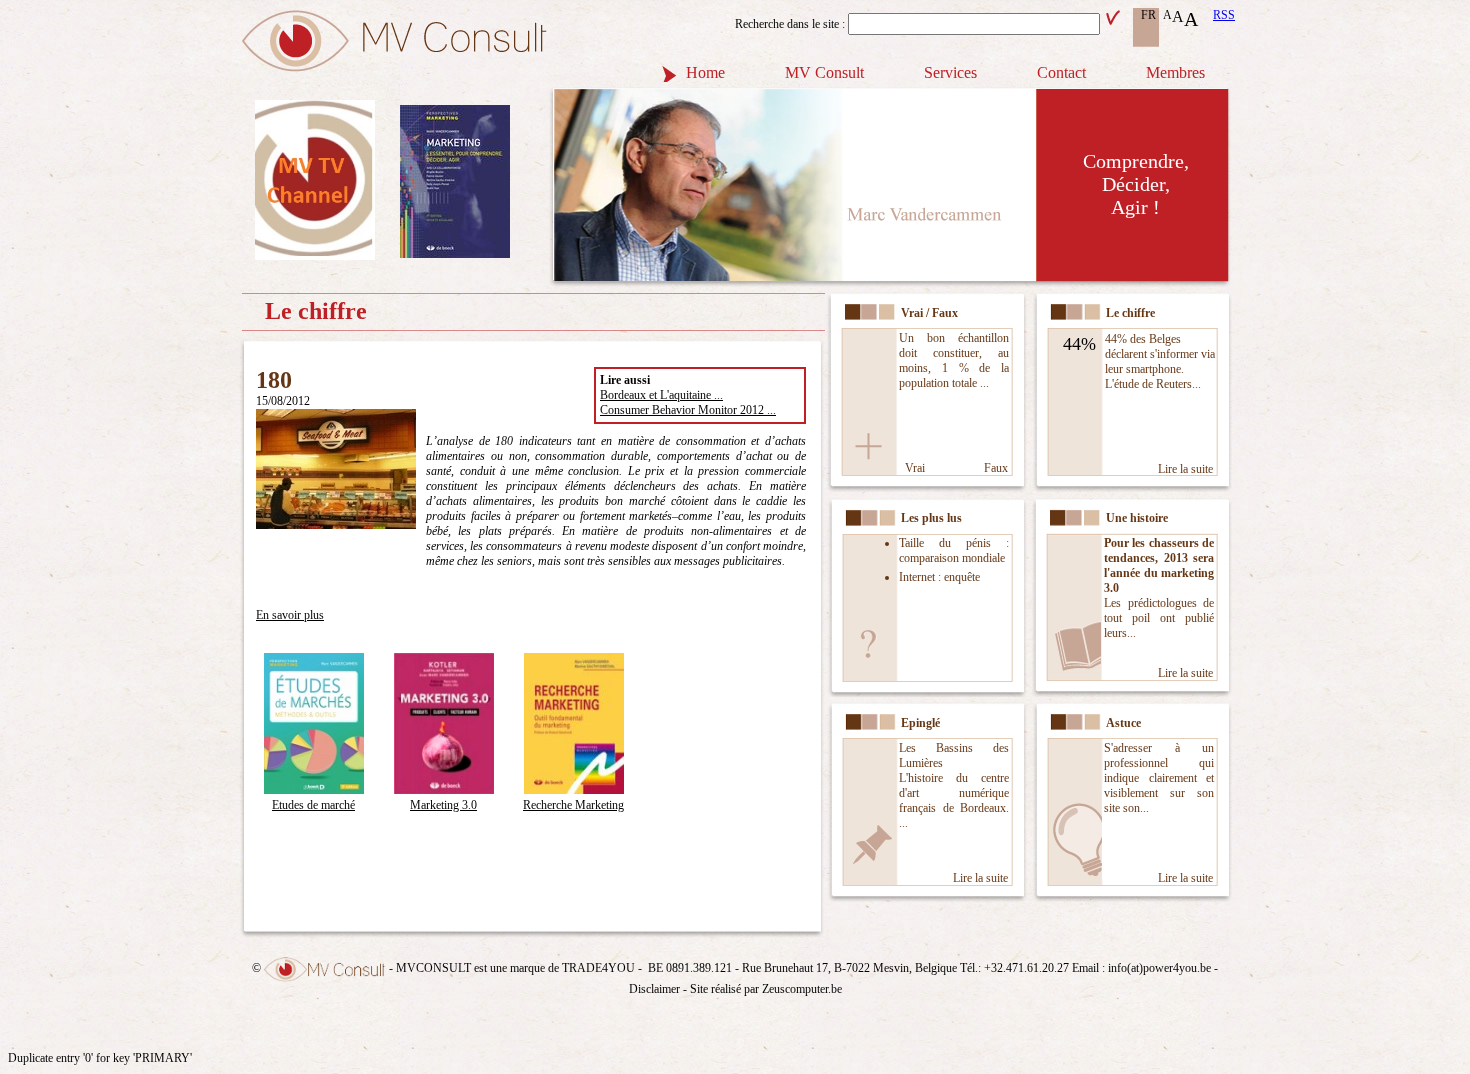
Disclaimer (654, 989)
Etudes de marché (313, 805)
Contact (1061, 72)
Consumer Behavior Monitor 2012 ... (688, 410)
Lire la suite (1185, 469)
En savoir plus (290, 615)
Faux (996, 468)
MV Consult (824, 72)
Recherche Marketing (573, 805)
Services (950, 72)
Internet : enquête (939, 577)
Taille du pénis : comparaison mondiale (954, 550)
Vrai (915, 468)
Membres (1175, 72)
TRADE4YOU (598, 968)
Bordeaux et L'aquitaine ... (661, 395)
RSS (1224, 15)
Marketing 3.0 (443, 805)
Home (705, 72)
